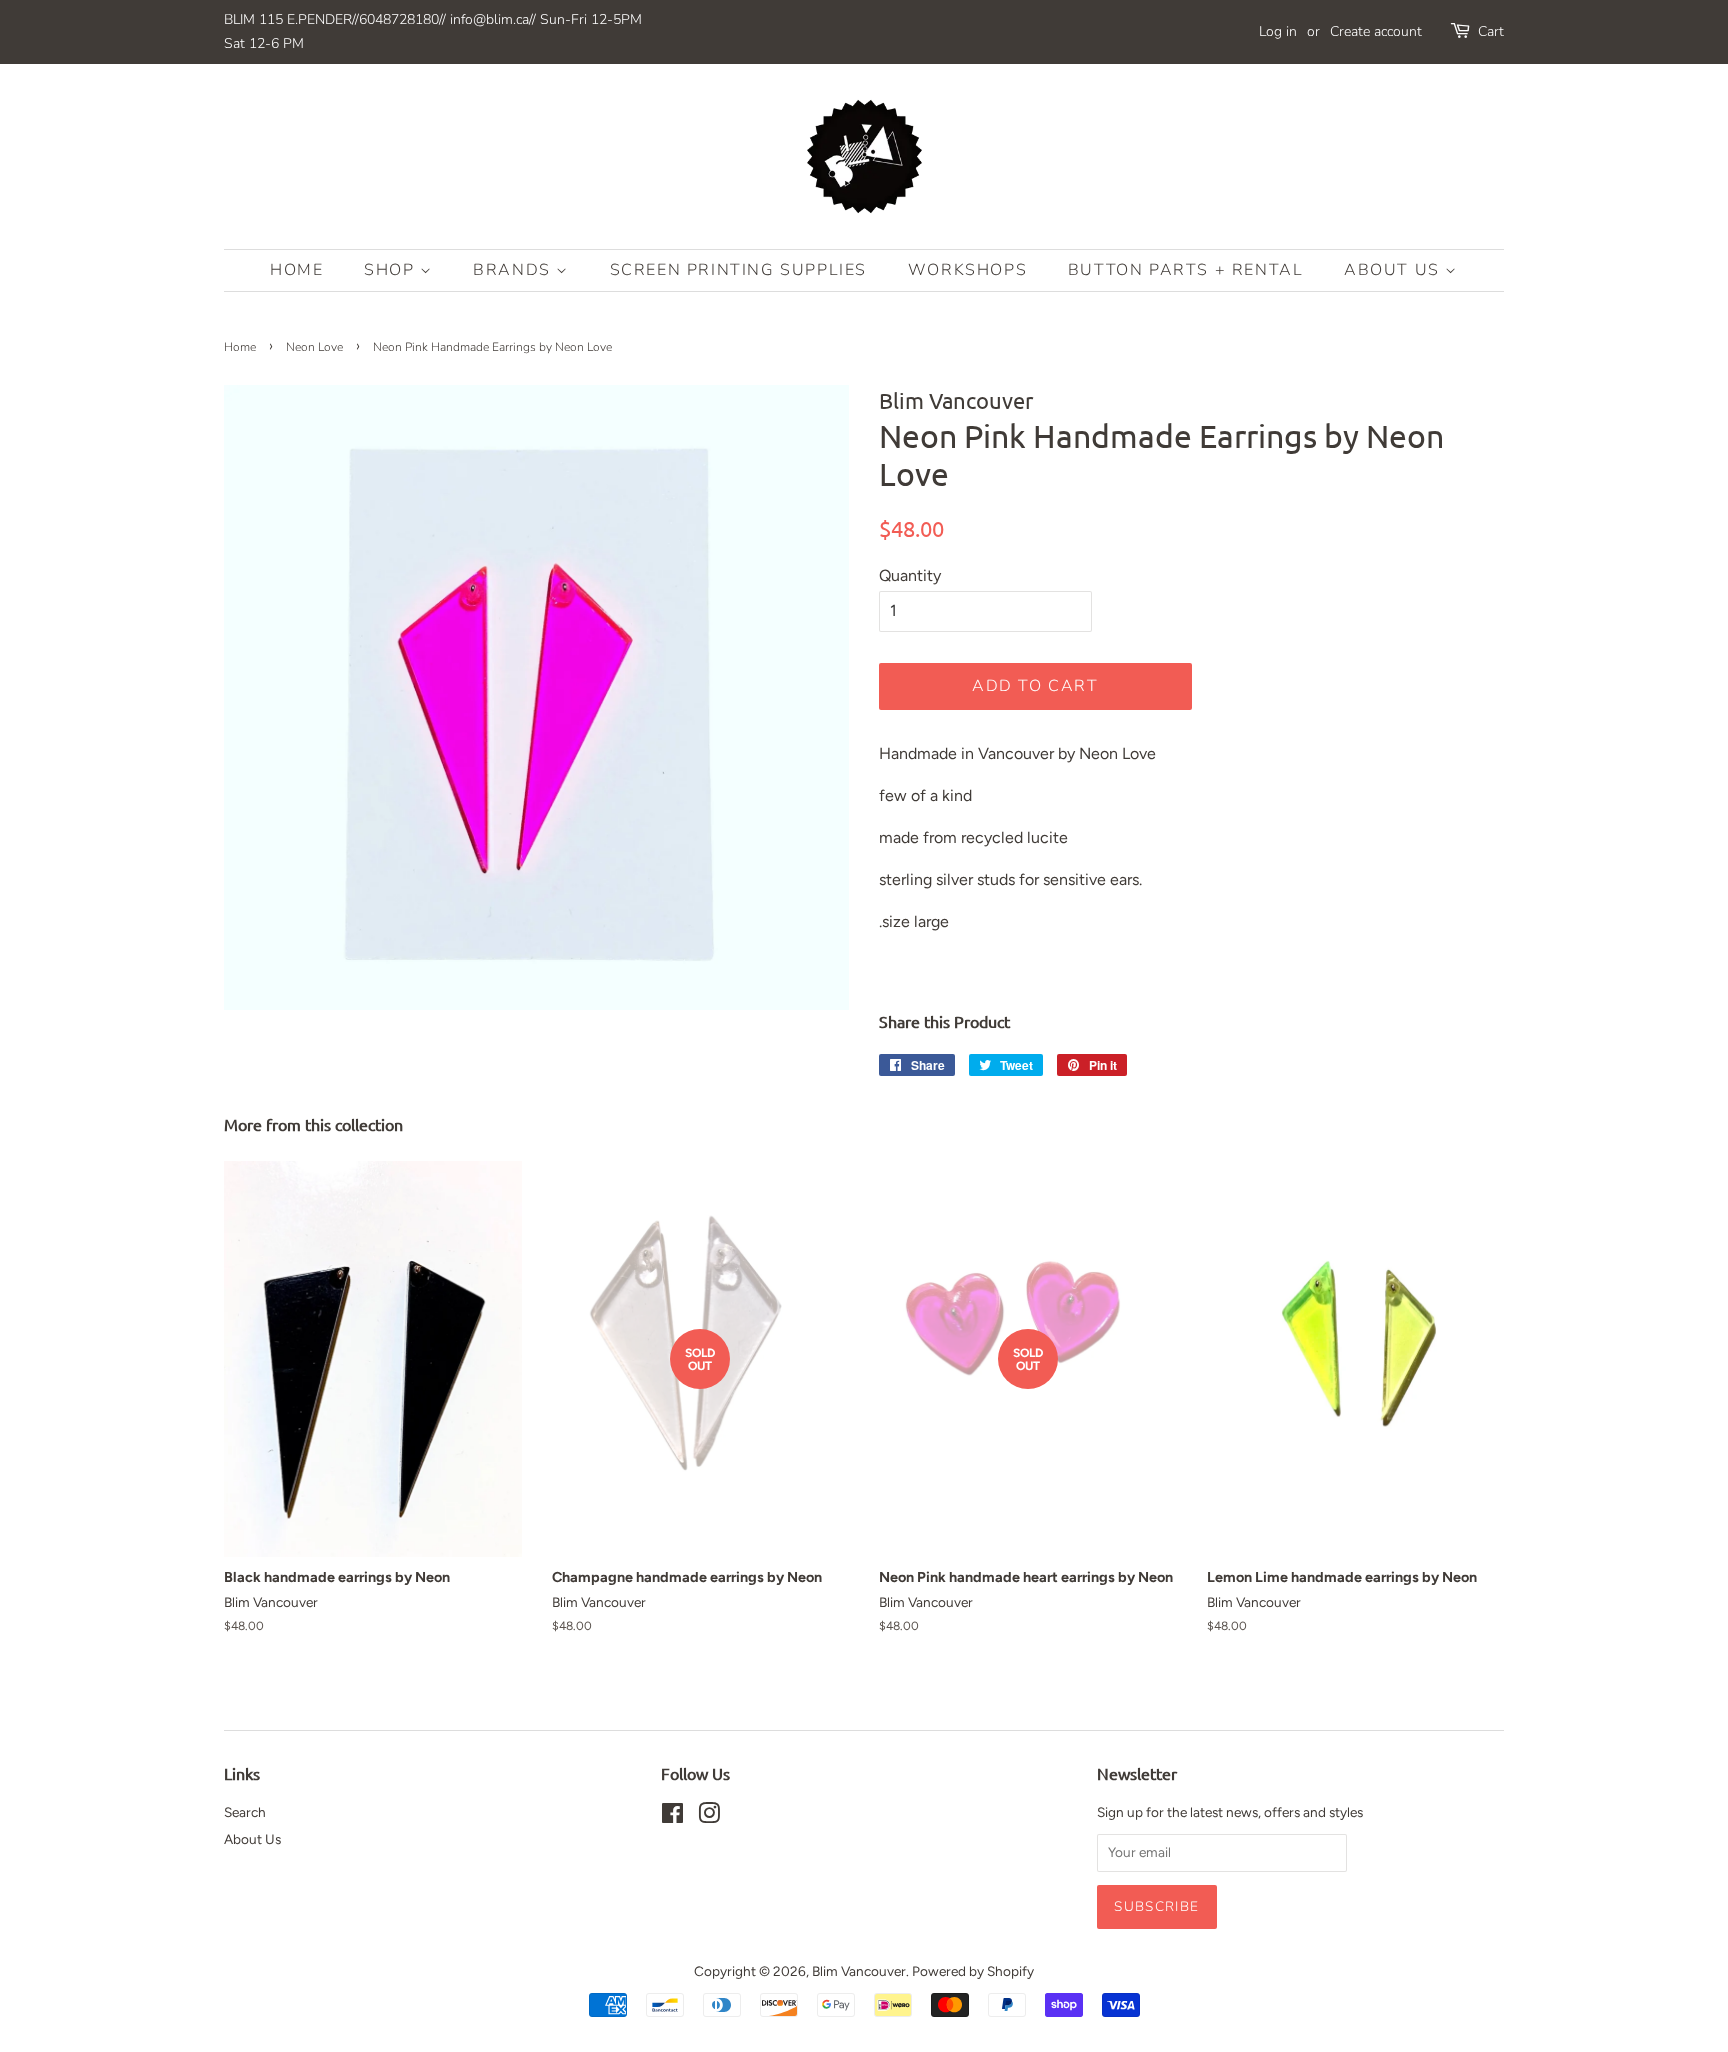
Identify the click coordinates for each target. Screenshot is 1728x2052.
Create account (1376, 31)
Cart (1491, 31)
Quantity (910, 575)
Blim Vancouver (859, 1971)
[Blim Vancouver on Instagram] (709, 1817)
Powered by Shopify (973, 1971)
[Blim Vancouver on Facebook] (672, 1817)
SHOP (392, 270)
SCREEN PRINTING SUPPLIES (738, 270)
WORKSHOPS (967, 270)
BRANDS (514, 270)
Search (245, 1812)
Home (296, 270)
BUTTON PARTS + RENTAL (1186, 270)
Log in (1278, 31)
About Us (1394, 270)
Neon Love (314, 347)
